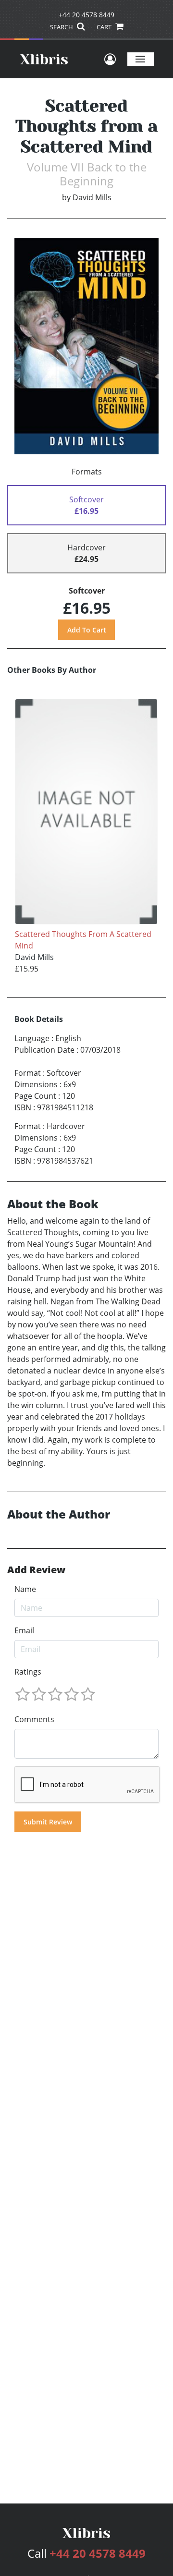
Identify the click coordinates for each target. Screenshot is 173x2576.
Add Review (36, 1570)
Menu (141, 59)
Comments (34, 1719)
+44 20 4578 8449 (86, 15)
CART (105, 27)
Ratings (28, 1672)
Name (25, 1589)
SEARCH (62, 27)
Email (24, 1630)
